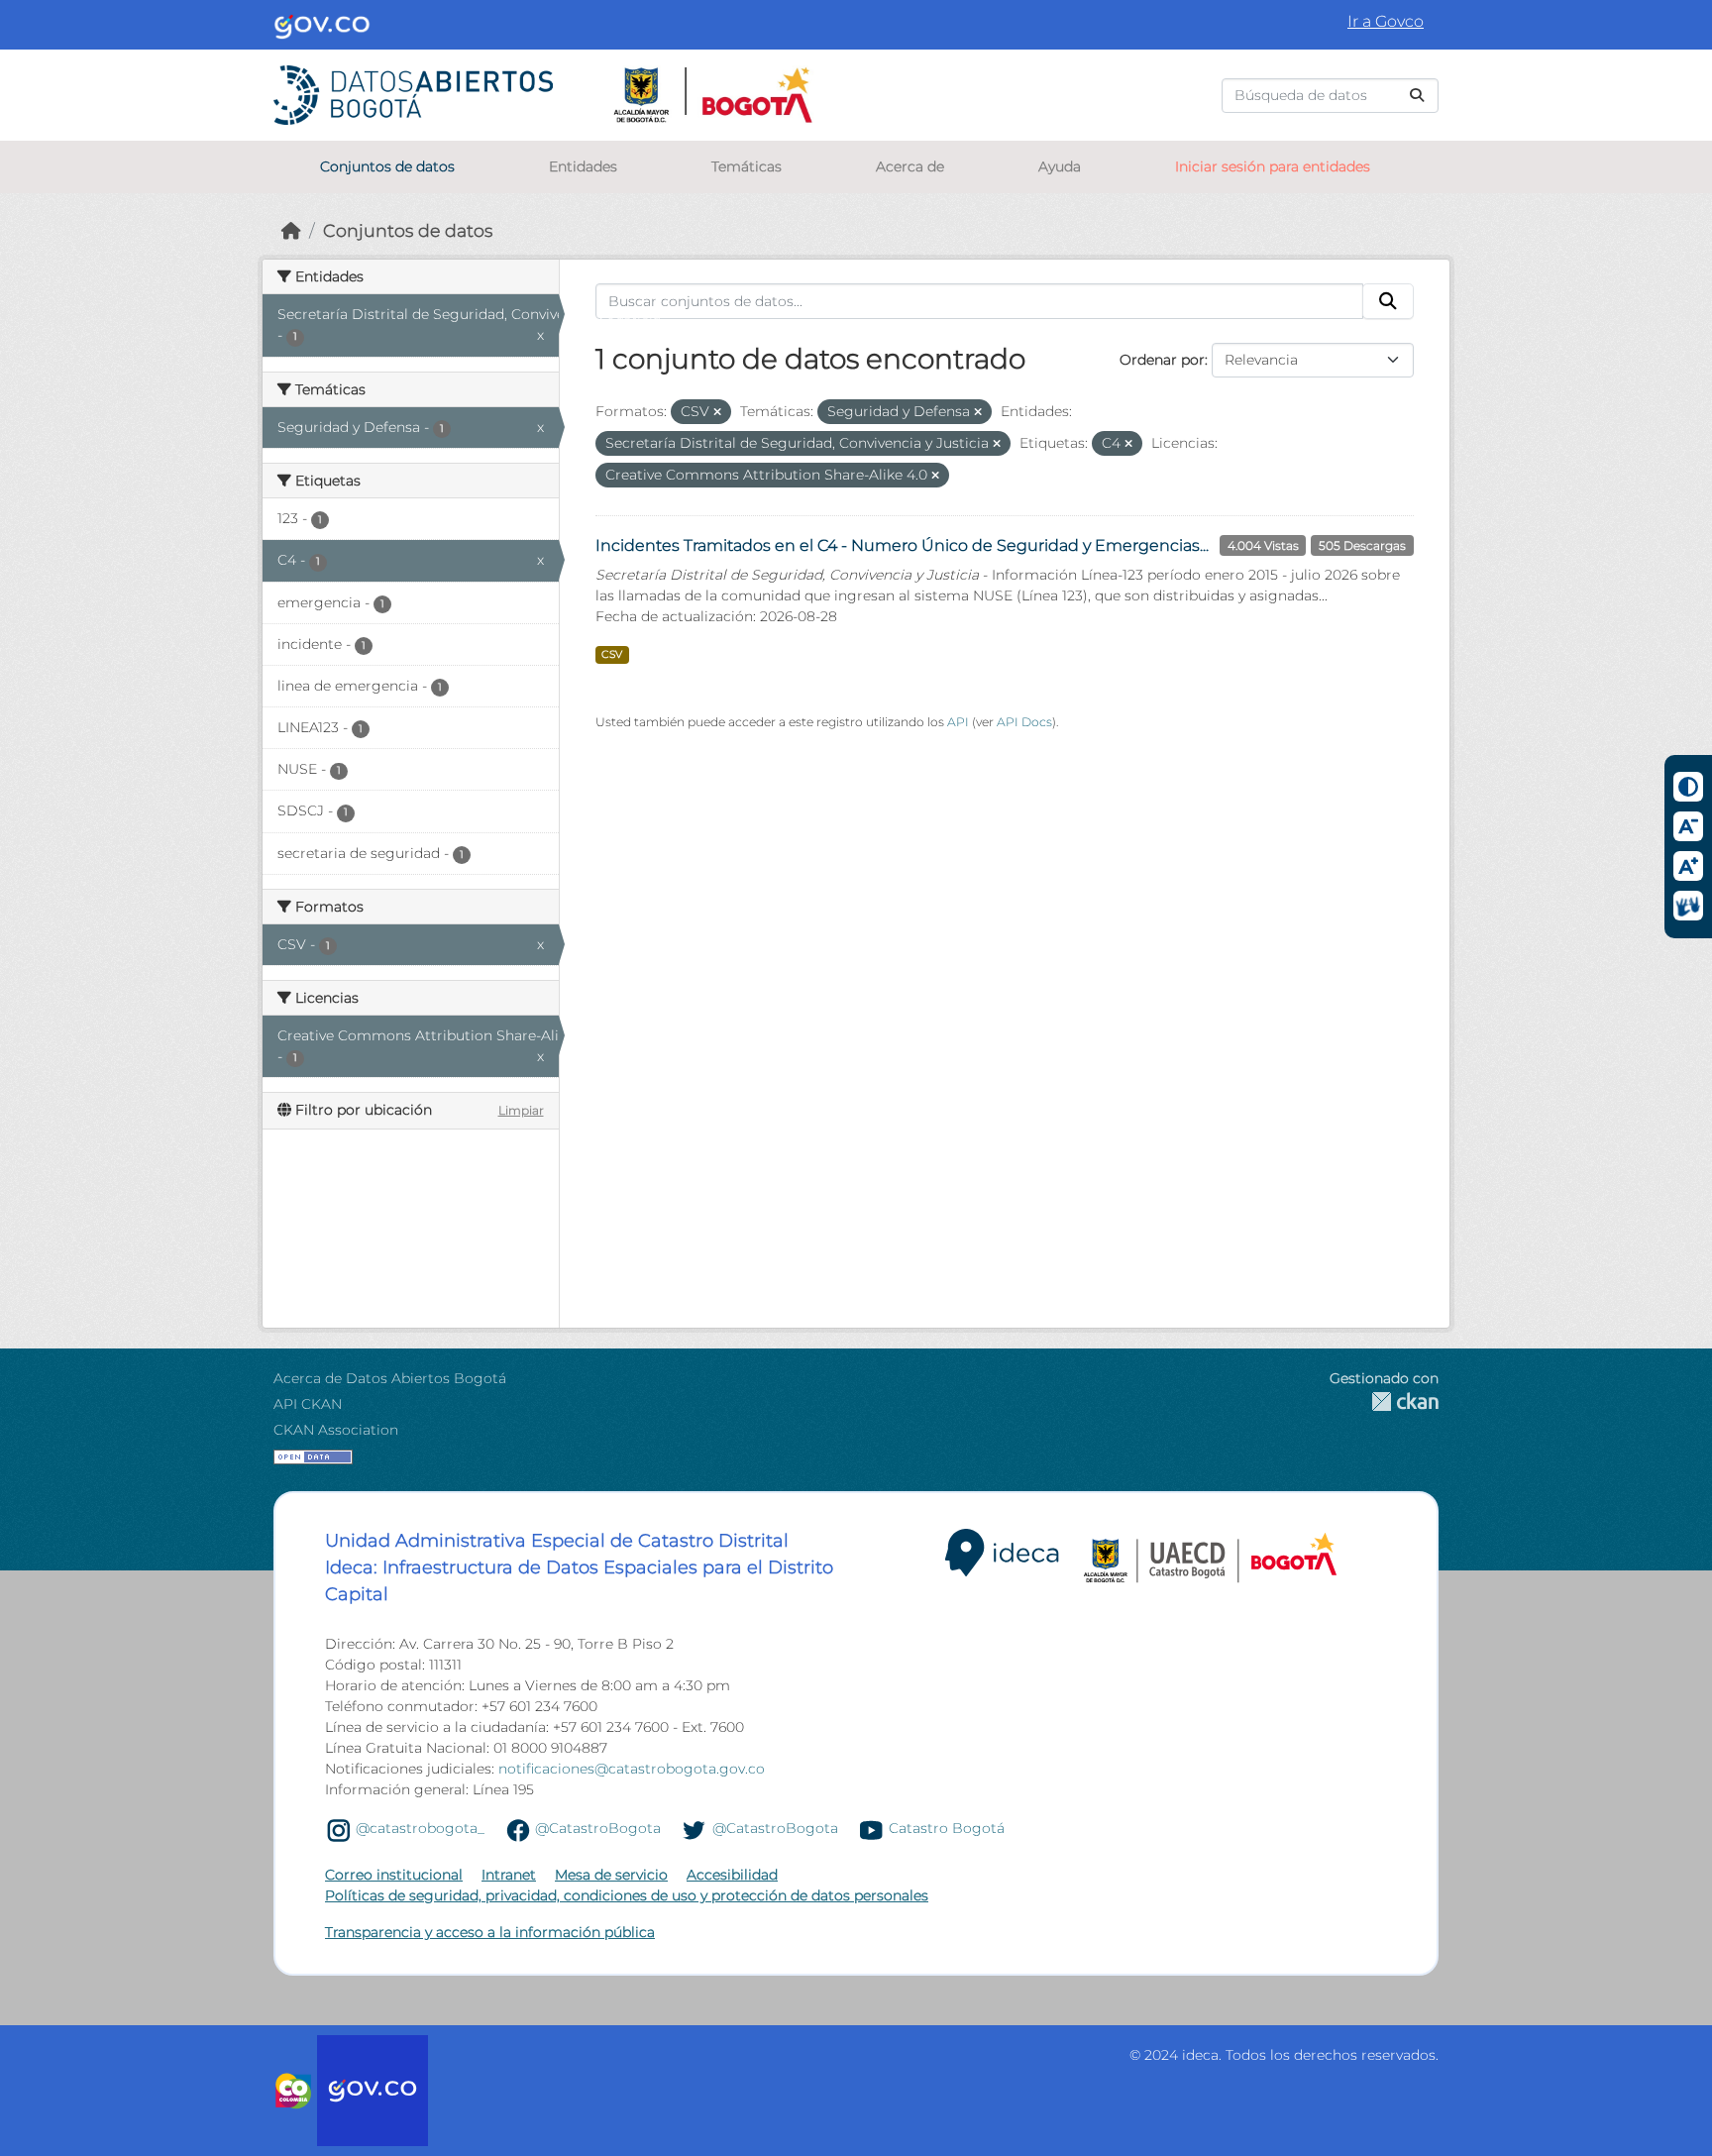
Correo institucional (394, 1875)
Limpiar (521, 1110)
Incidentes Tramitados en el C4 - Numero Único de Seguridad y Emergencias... (902, 545)
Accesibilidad (732, 1875)
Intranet (509, 1875)
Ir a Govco (1386, 21)
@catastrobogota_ (420, 1829)
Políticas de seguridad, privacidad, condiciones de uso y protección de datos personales (627, 1895)
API (958, 722)
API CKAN (308, 1404)
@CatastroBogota (598, 1829)
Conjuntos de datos (387, 166)
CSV (612, 654)
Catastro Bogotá (947, 1829)
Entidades (583, 166)
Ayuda (1060, 166)
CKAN (1384, 1401)
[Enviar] (1417, 96)
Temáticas (747, 166)
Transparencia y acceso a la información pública (490, 1932)
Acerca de (910, 166)
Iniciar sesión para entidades (1273, 166)
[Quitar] (717, 412)
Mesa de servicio (611, 1875)
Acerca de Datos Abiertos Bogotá (390, 1378)
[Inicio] (291, 230)
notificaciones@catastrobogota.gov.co (632, 1769)
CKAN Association (336, 1430)
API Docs (1024, 722)
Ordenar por (1162, 360)
